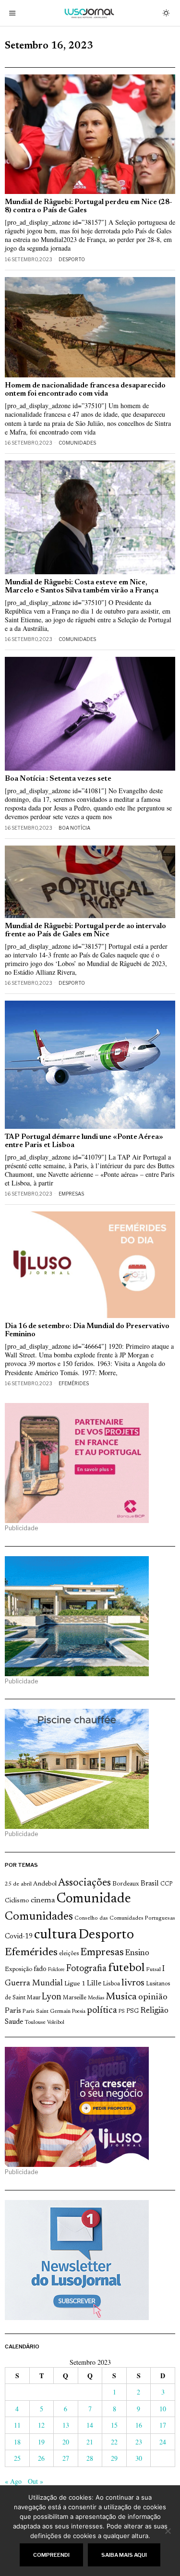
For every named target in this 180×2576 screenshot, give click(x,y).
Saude (14, 2022)
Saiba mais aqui (124, 2555)
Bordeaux (126, 1884)
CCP (166, 1884)
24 (163, 2442)
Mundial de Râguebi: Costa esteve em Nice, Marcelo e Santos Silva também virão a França (82, 587)
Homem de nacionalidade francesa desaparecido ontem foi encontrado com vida (85, 390)
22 (114, 2442)
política (102, 2011)
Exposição (18, 1969)
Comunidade (94, 1899)
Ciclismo (17, 1901)
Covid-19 (19, 1937)
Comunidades (77, 443)
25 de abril (18, 1884)
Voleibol (56, 2023)
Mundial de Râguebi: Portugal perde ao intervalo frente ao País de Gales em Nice (85, 931)
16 (139, 2425)
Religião (154, 2011)
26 (41, 2458)
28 (90, 2458)
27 (66, 2458)
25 (17, 2458)
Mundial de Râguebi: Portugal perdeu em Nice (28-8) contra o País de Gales (89, 206)
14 (90, 2425)
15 (114, 2425)
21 (90, 2442)
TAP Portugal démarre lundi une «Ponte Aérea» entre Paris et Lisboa (84, 1141)
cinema (43, 1900)
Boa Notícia (74, 828)
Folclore (56, 1970)
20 (66, 2442)
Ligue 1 (75, 1984)
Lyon (52, 1997)
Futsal (153, 1970)
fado (40, 1969)
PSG (132, 2011)
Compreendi (51, 2555)
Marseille (75, 1998)
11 (17, 2425)
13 (66, 2425)
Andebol (45, 1884)
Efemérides (74, 1383)
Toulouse (35, 2022)
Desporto (72, 259)
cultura (55, 1935)
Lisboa (111, 1984)
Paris (13, 2011)
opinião (153, 1997)
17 (163, 2425)
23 (139, 2442)
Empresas (71, 1194)
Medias (96, 1998)
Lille (94, 1984)
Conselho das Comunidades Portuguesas (125, 1918)
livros (133, 1983)
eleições (69, 1954)
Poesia (79, 2012)
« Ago (13, 2481)
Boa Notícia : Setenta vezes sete (58, 779)
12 (41, 2425)
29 (114, 2458)
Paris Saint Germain (47, 2011)
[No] (168, 2531)
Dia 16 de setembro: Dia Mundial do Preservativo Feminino (87, 1330)
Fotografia (86, 1969)
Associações (84, 1883)
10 (163, 2409)
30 (139, 2458)
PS (122, 2012)
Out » (36, 2481)
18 (17, 2442)
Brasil (150, 1884)
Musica (121, 1997)
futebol (126, 1968)
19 (41, 2442)
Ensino (137, 1953)
